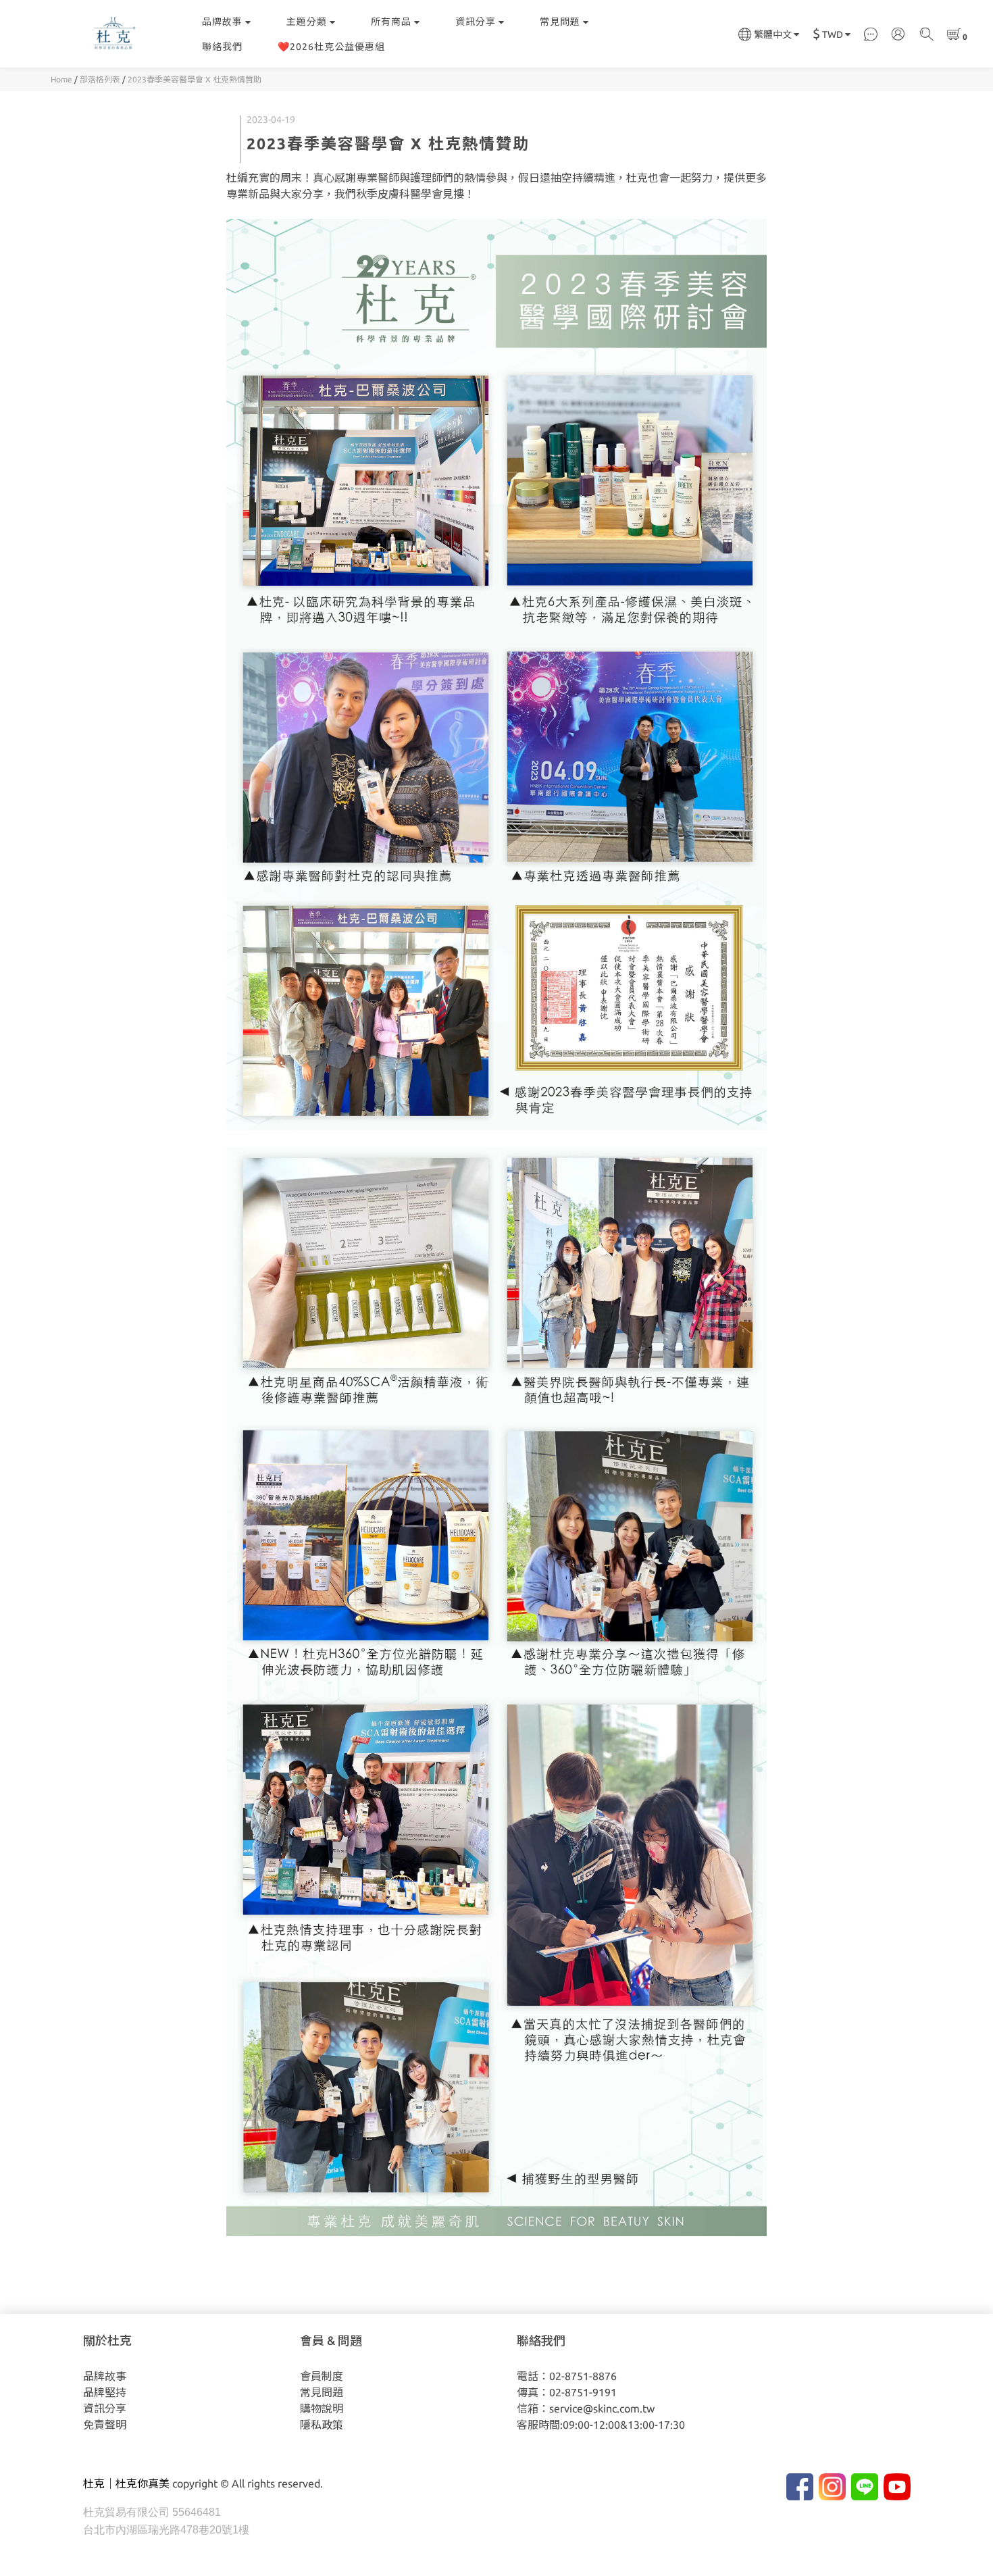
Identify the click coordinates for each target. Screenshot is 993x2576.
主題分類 (307, 22)
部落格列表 (100, 79)
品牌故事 (222, 22)
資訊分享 (476, 22)
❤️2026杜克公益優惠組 (331, 47)
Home (61, 79)
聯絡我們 (222, 47)
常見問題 (560, 22)
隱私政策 (322, 2425)
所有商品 (391, 22)
